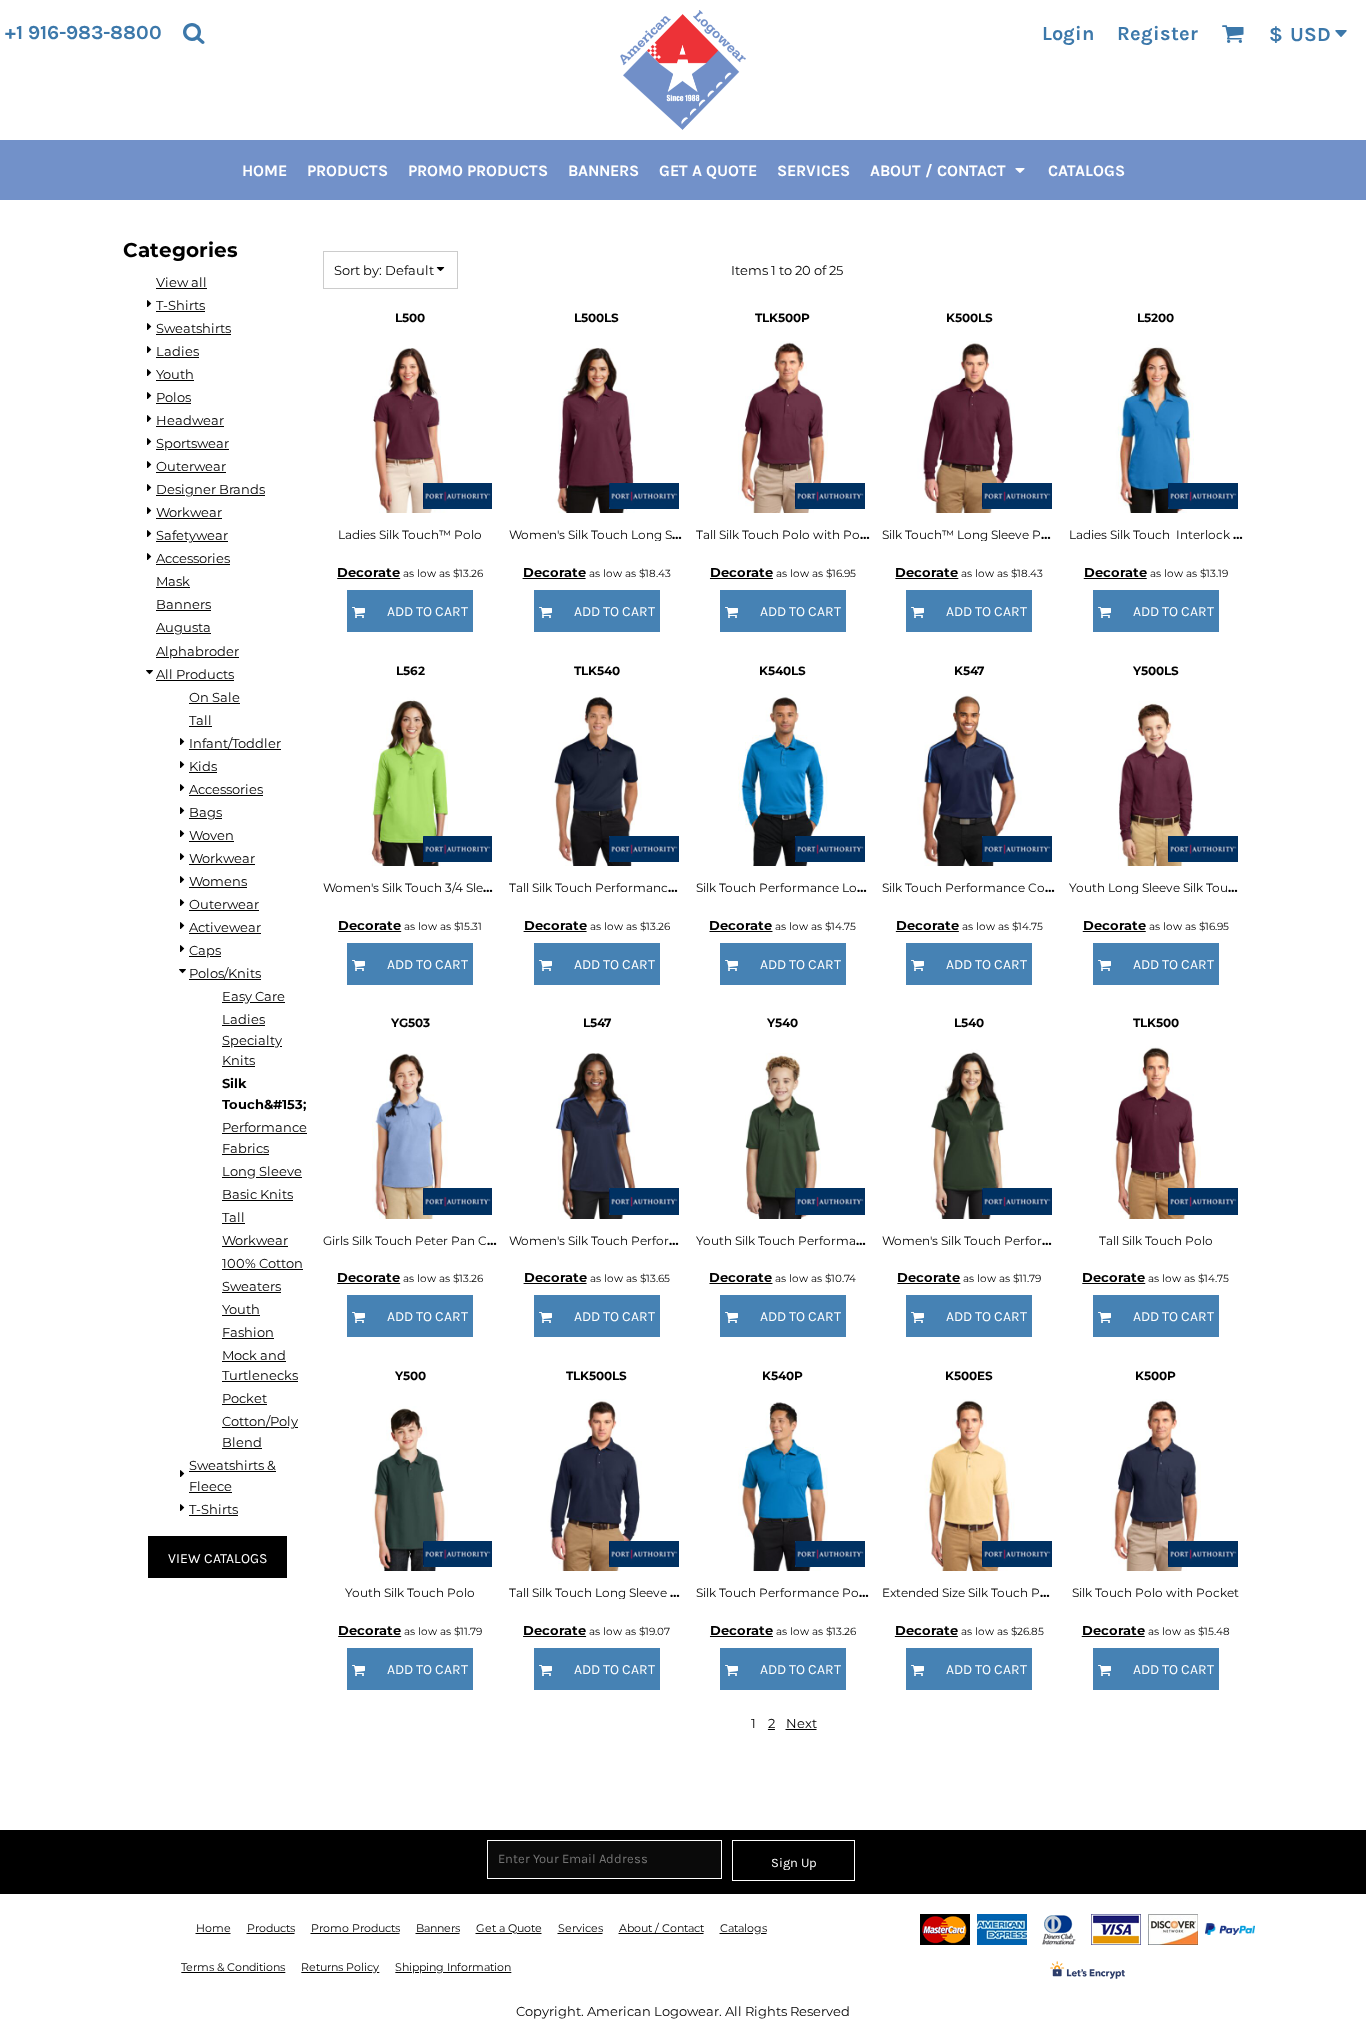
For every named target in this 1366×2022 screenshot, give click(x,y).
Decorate (368, 572)
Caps (205, 950)
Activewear (225, 927)
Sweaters (251, 1286)
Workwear (189, 512)
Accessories (193, 558)
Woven (211, 835)
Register (1157, 33)
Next (801, 1723)
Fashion (248, 1332)
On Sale (214, 697)
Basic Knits (257, 1194)
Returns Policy (340, 1967)
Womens (218, 881)
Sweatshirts (193, 328)
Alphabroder (197, 651)
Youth (175, 374)
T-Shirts (180, 305)
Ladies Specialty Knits (252, 1040)
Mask (173, 581)
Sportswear (192, 443)
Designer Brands (210, 489)
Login (1068, 33)
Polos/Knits (225, 973)
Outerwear (191, 466)
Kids (203, 766)
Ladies (177, 351)
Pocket (244, 1398)
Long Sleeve (262, 1171)
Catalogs (743, 1928)
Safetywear (192, 535)
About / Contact (661, 1928)
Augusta (183, 627)
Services (580, 1928)
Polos (173, 397)
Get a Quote (509, 1928)
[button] (193, 32)
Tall (200, 720)
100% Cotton (262, 1263)
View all (181, 282)
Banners (183, 604)
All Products (195, 674)
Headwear (190, 420)
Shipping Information (453, 1967)
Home (213, 1928)
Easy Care (253, 996)
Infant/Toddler (235, 743)
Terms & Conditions (233, 1967)
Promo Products (355, 1928)
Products (271, 1928)
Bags (205, 812)
